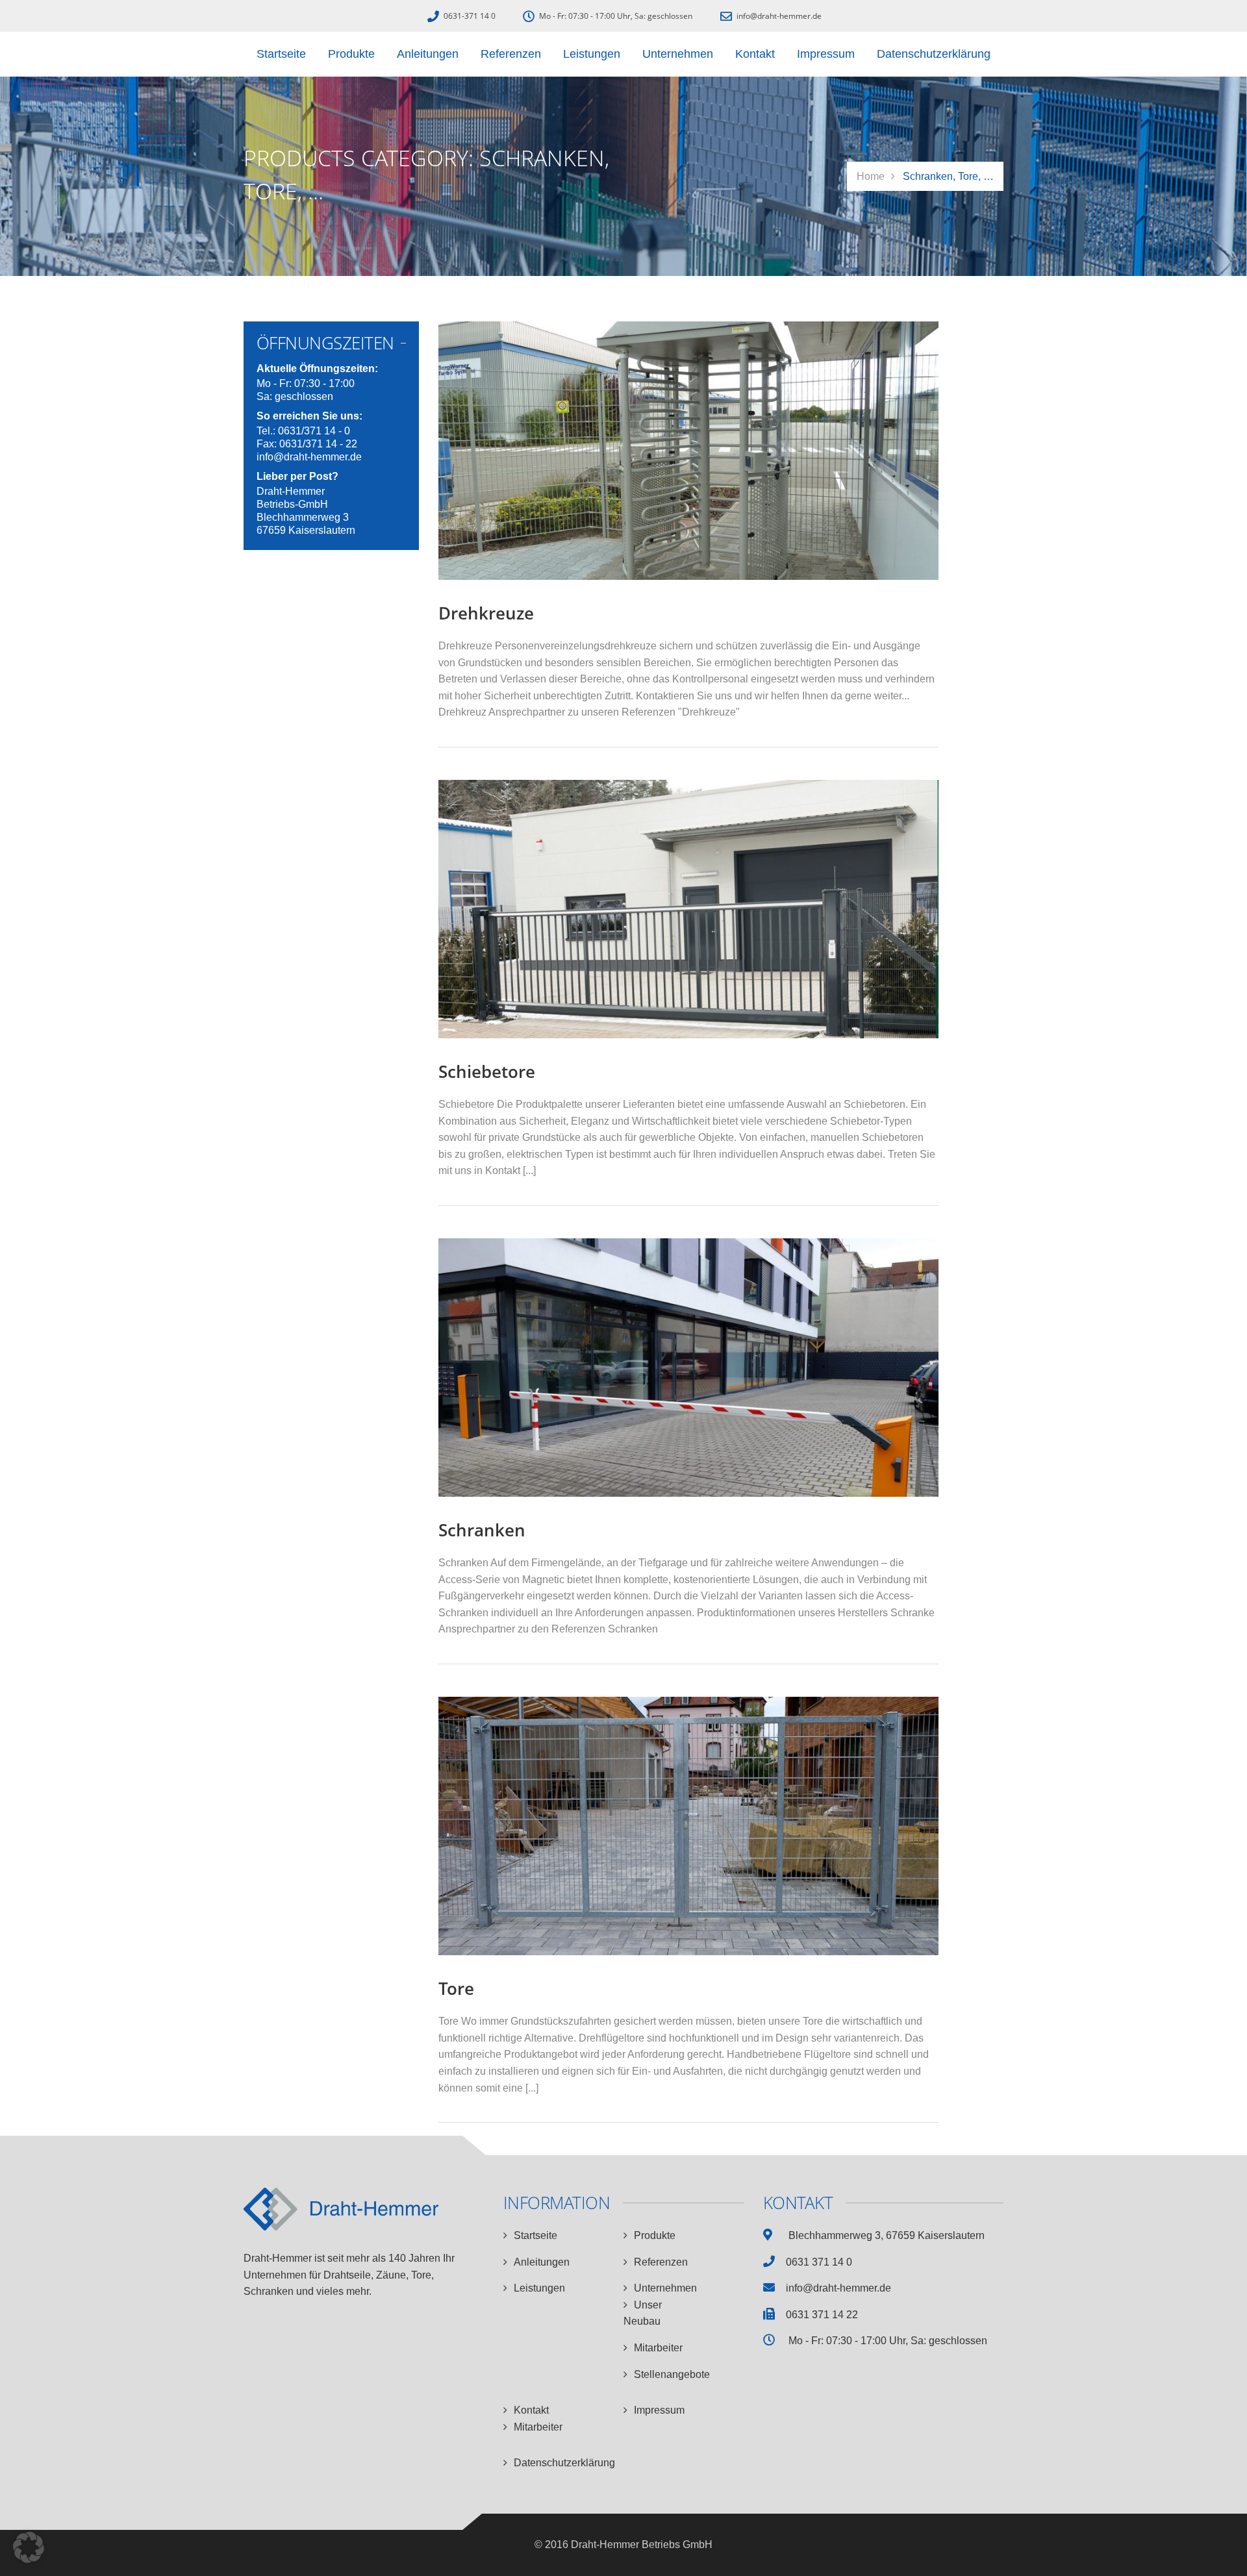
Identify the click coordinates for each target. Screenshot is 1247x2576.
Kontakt (531, 2410)
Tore (456, 1988)
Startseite (535, 2235)
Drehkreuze (486, 613)
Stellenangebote (672, 2374)
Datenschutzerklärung (564, 2463)
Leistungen (539, 2288)
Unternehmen (665, 2288)
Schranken (482, 1530)
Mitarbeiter (658, 2348)
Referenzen (661, 2262)
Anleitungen (542, 2262)
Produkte (655, 2235)
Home (871, 176)
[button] (29, 2547)
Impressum (659, 2410)
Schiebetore (487, 1071)
